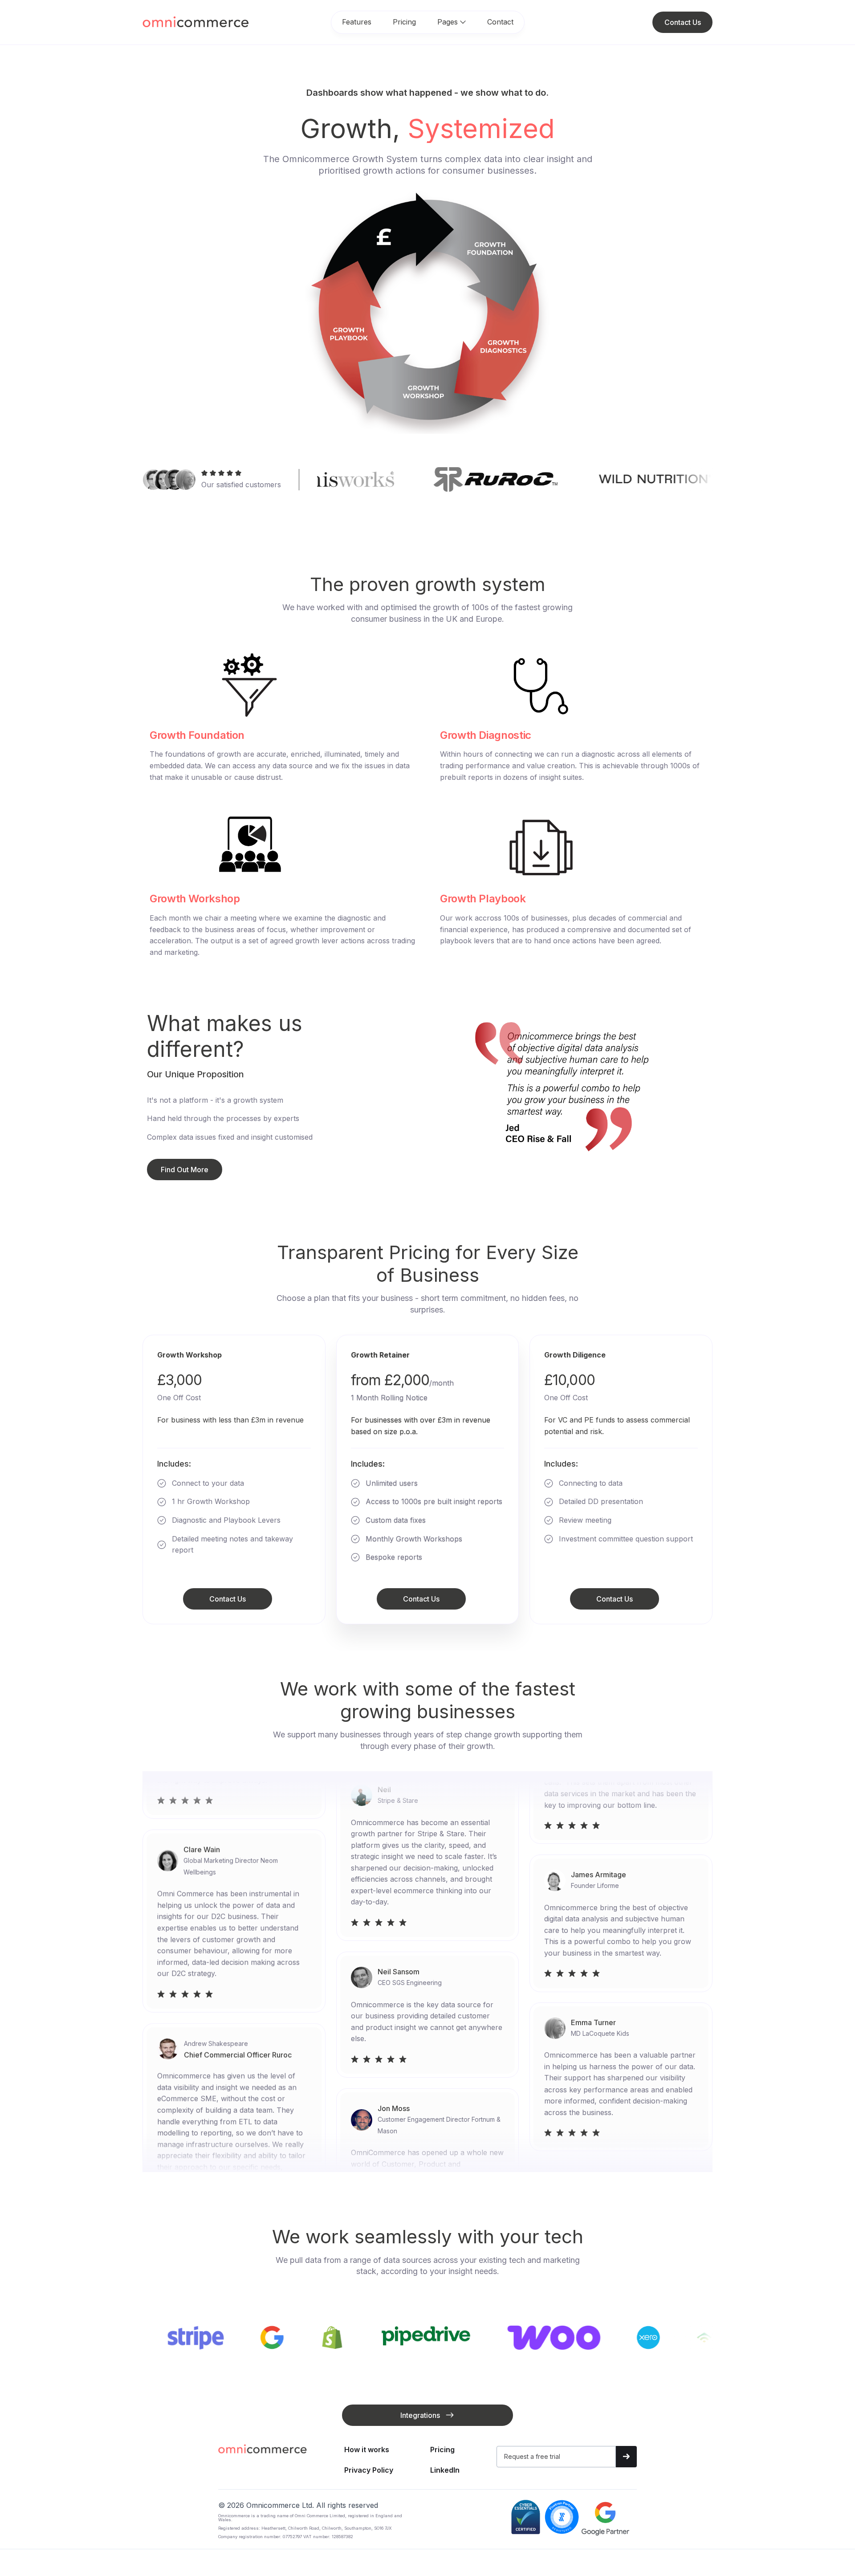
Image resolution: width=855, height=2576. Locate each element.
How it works (367, 2450)
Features (357, 22)
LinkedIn (445, 2470)
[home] (169, 22)
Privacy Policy (369, 2470)
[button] (452, 22)
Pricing (404, 22)
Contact (500, 22)
